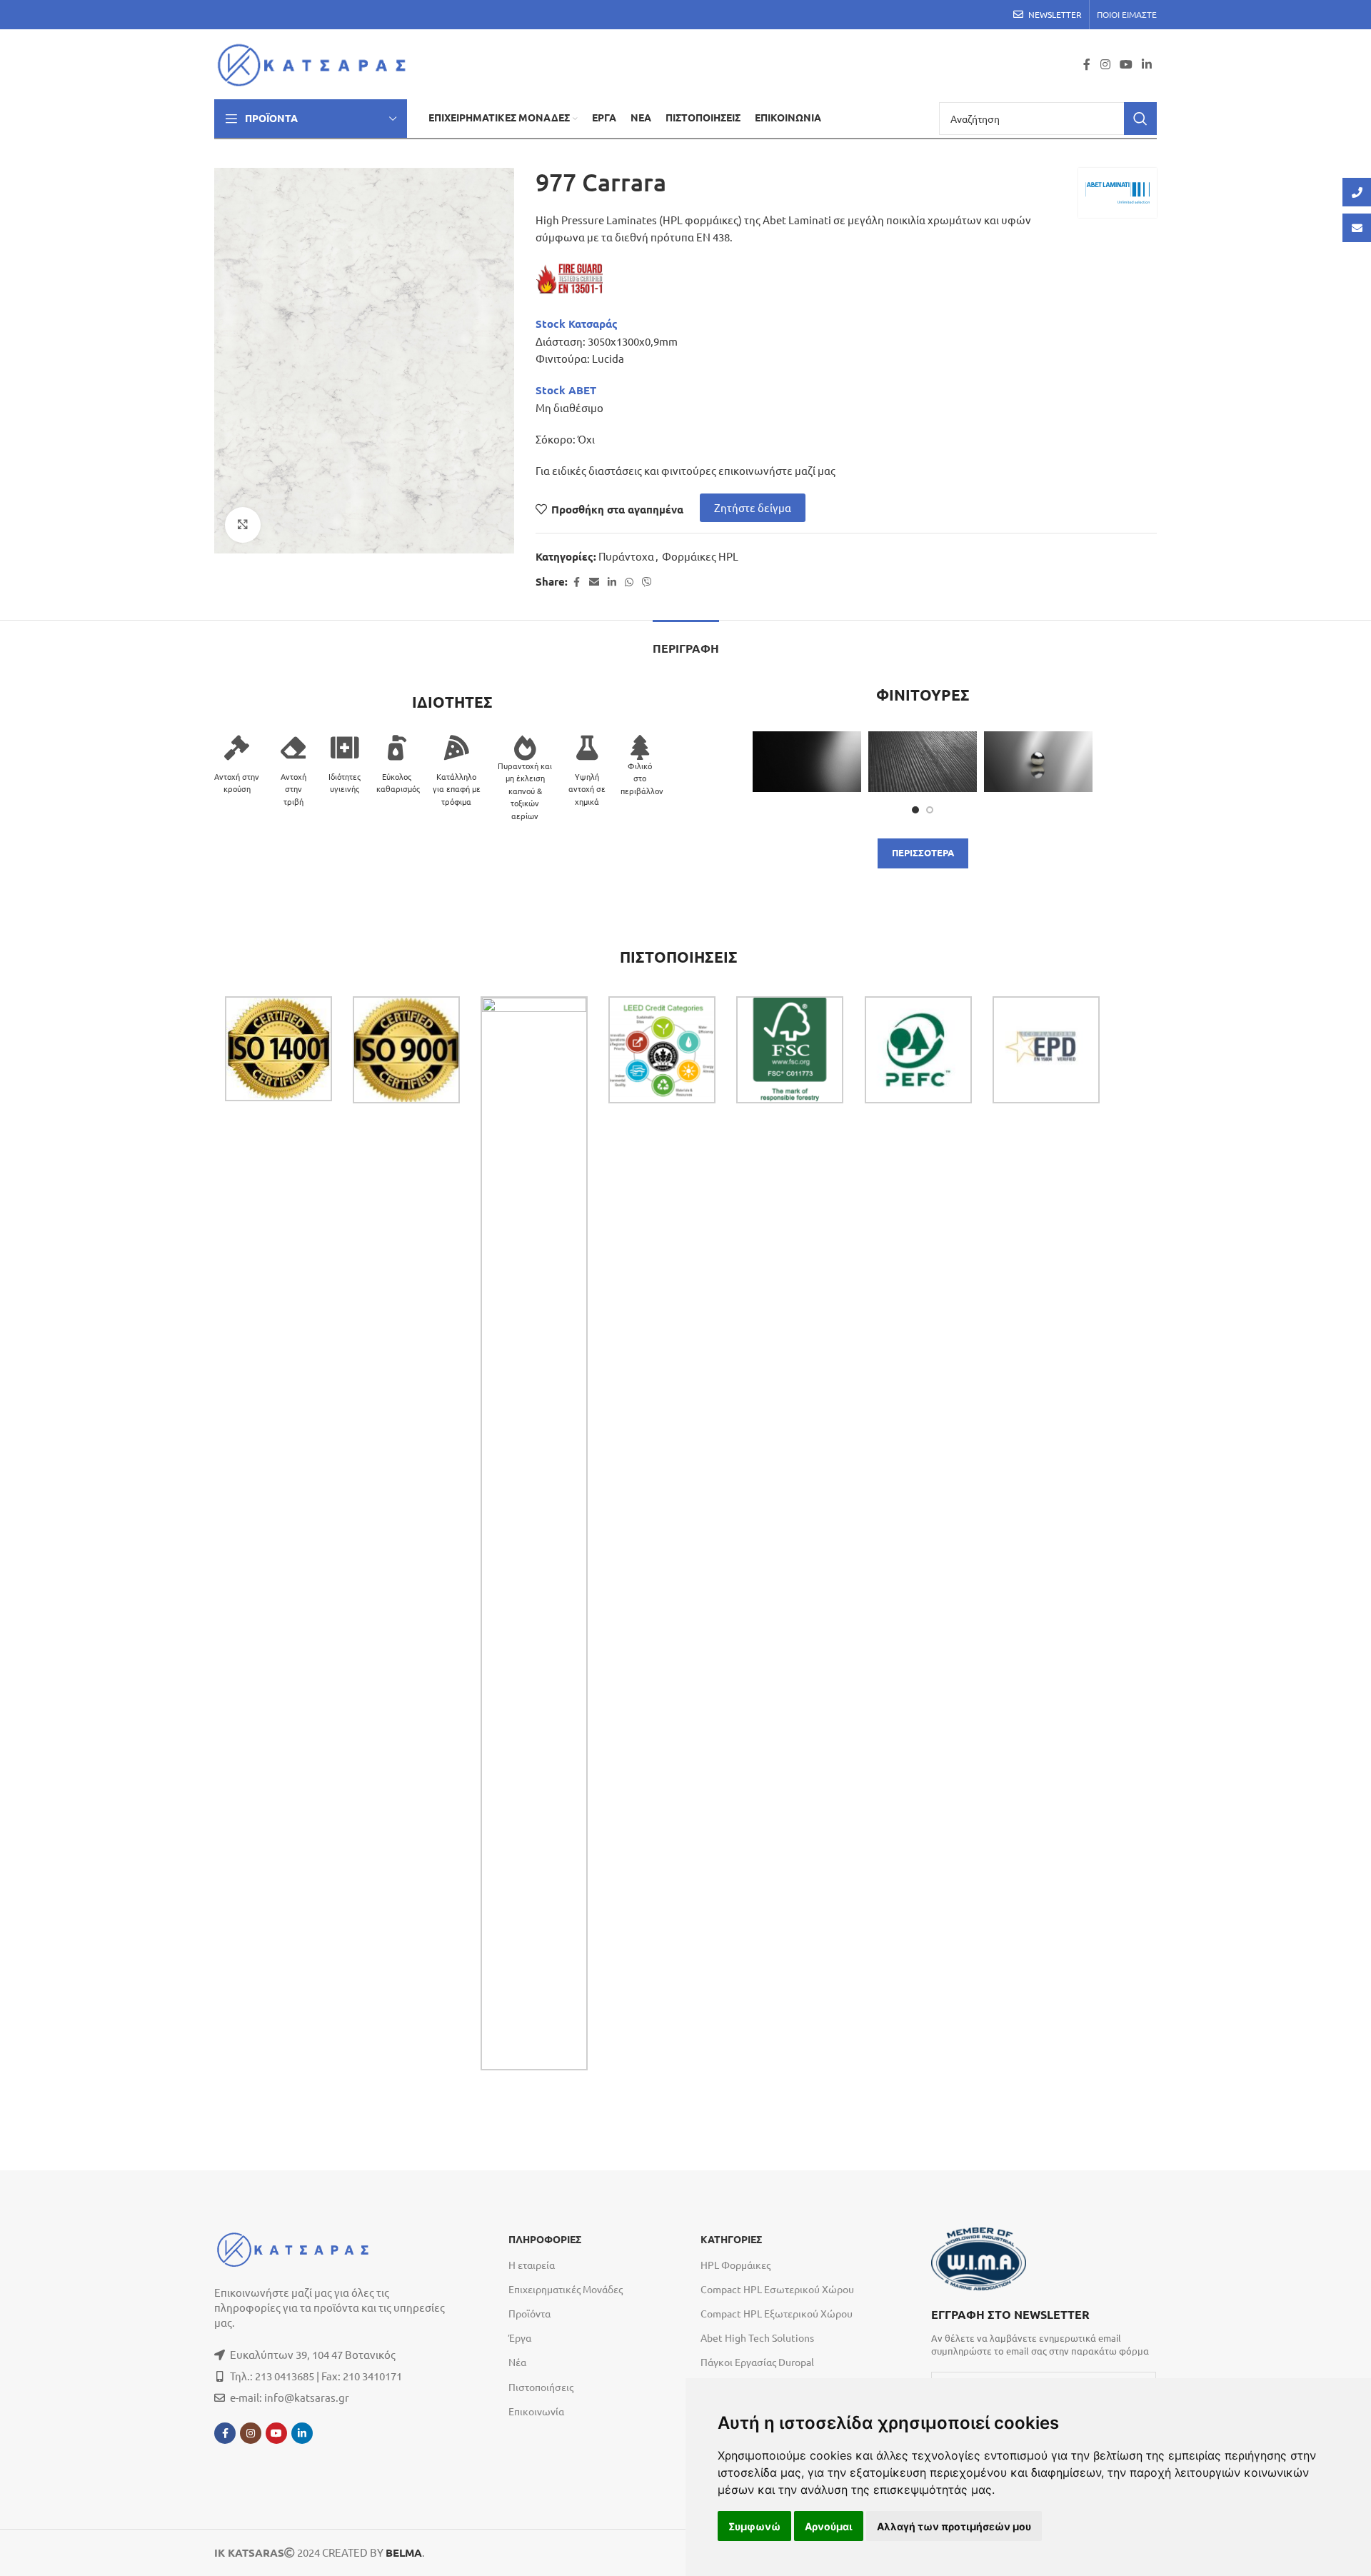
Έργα (520, 2337)
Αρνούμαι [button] (829, 2526)
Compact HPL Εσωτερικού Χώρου (777, 2289)
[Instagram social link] (1105, 64)
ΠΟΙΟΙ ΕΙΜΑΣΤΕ (1127, 14)
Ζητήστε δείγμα (753, 507)
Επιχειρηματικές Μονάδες (566, 2289)
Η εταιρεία (532, 2265)
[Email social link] (594, 582)
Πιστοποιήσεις (541, 2387)
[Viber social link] (647, 582)
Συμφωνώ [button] (754, 2526)
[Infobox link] (1044, 2331)
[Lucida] (1038, 762)
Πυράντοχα (626, 556)
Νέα (517, 2362)
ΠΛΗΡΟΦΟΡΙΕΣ (545, 2240)
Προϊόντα (529, 2313)
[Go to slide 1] (915, 810)
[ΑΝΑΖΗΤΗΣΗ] (1140, 119)
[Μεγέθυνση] (243, 525)
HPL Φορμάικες (735, 2265)
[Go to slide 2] (930, 810)
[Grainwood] (923, 762)
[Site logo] (316, 62)
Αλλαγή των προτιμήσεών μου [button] (954, 2526)
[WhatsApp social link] (629, 582)
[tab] (686, 642)
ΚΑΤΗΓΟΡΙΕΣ (731, 2240)
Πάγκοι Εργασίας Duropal (757, 2362)
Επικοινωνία (536, 2411)
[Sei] (807, 762)
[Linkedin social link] (1147, 64)
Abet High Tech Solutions (757, 2337)
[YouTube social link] (1126, 64)
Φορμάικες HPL (700, 556)
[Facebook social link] (1087, 64)
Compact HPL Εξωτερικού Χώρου (777, 2313)
